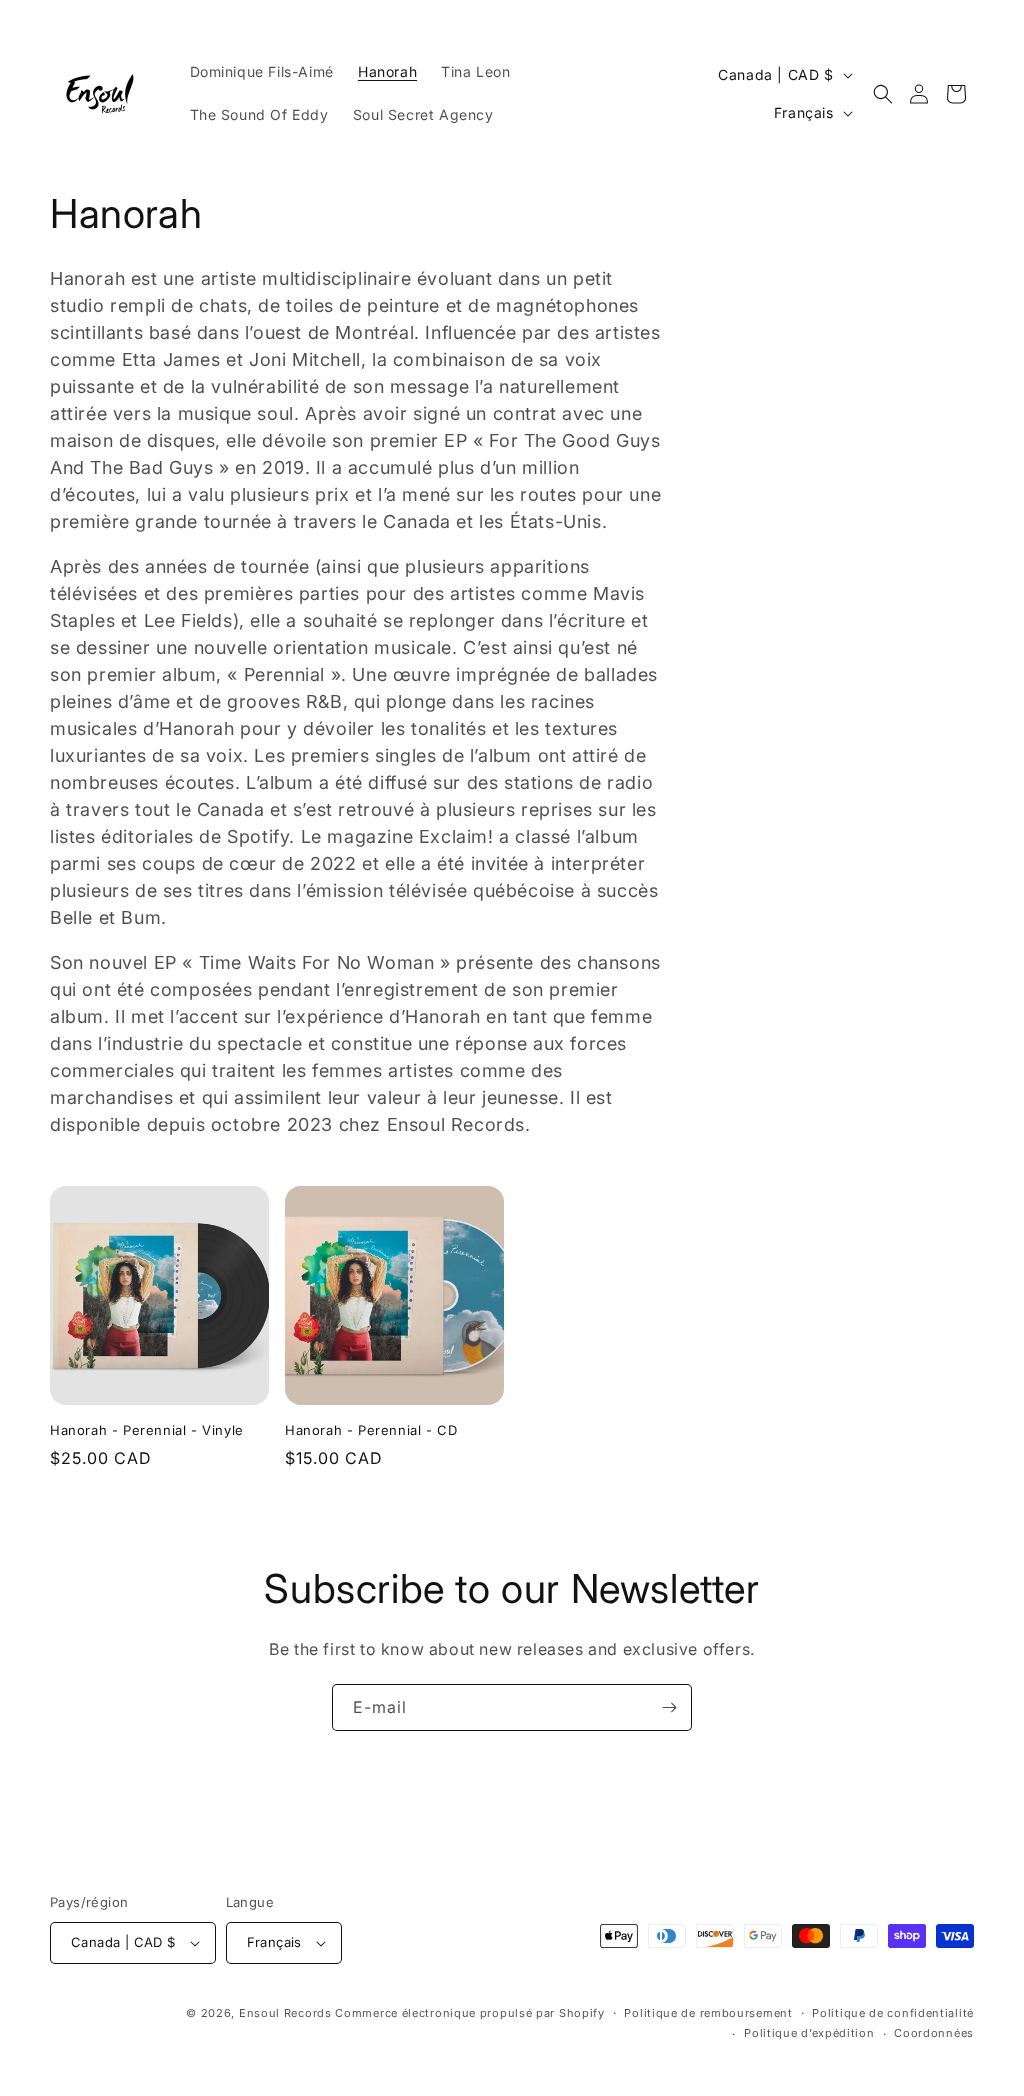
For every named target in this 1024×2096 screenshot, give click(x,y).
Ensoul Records (285, 2013)
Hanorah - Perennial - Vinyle (147, 1430)
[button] (883, 94)
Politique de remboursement (708, 2013)
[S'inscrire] (669, 1707)
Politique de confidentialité (893, 2013)
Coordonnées (934, 2033)
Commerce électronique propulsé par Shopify (469, 2013)
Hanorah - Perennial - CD (371, 1430)
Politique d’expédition (809, 2033)
